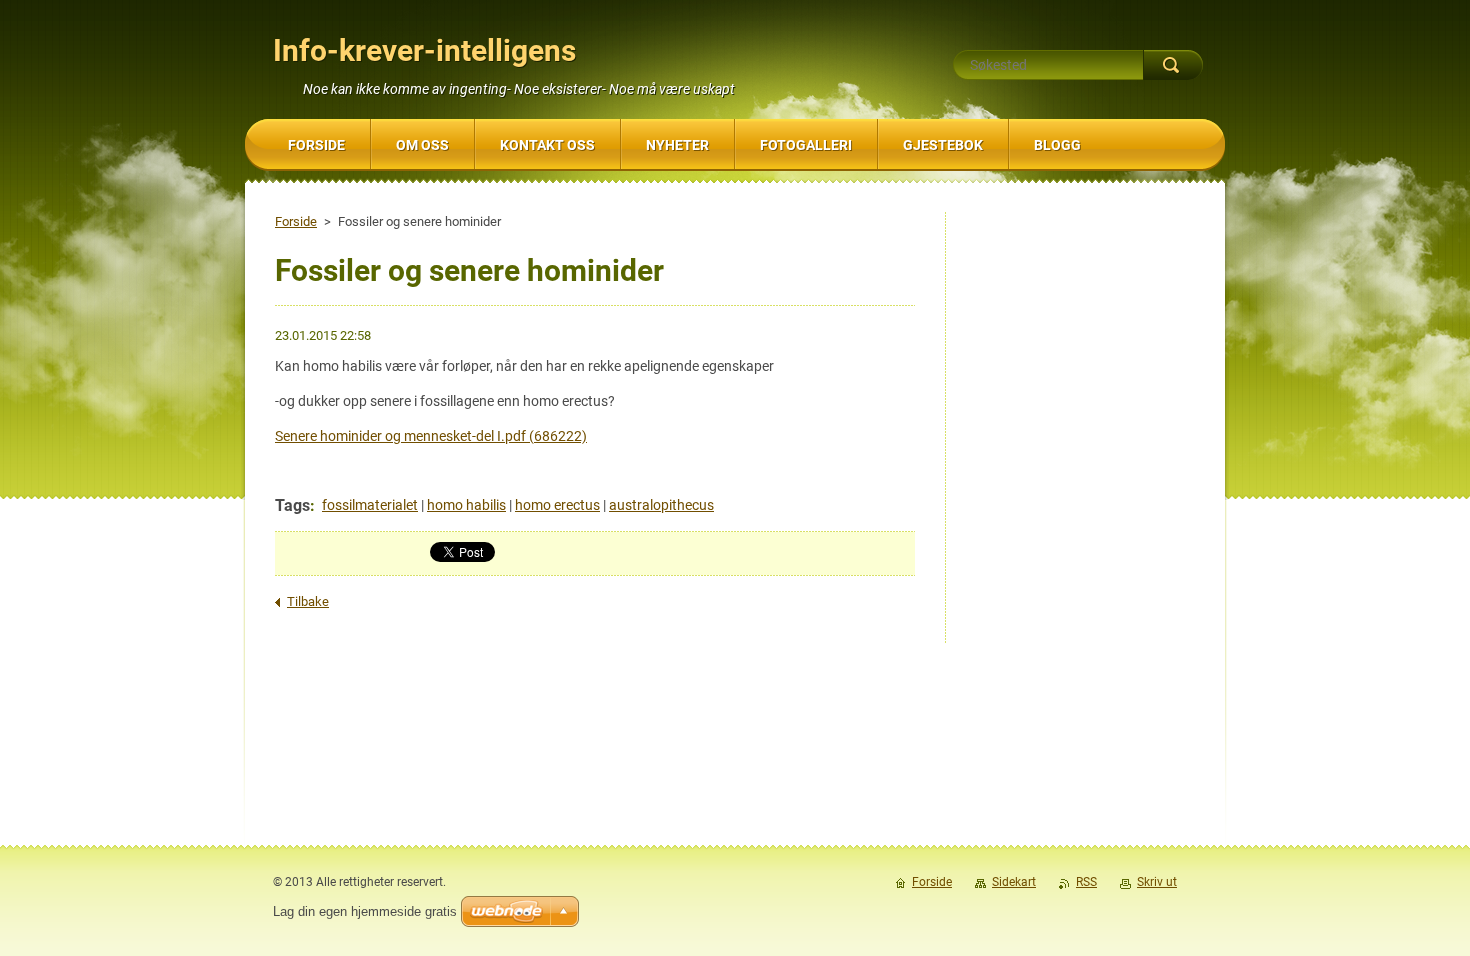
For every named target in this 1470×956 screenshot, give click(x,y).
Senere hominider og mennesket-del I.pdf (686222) (431, 436)
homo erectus (557, 505)
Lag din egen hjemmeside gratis (365, 911)
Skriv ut (1157, 882)
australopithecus (661, 505)
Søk (1173, 65)
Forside (296, 221)
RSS (1086, 882)
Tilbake (308, 601)
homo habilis (466, 505)
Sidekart (1014, 882)
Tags (292, 505)
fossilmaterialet (370, 505)
